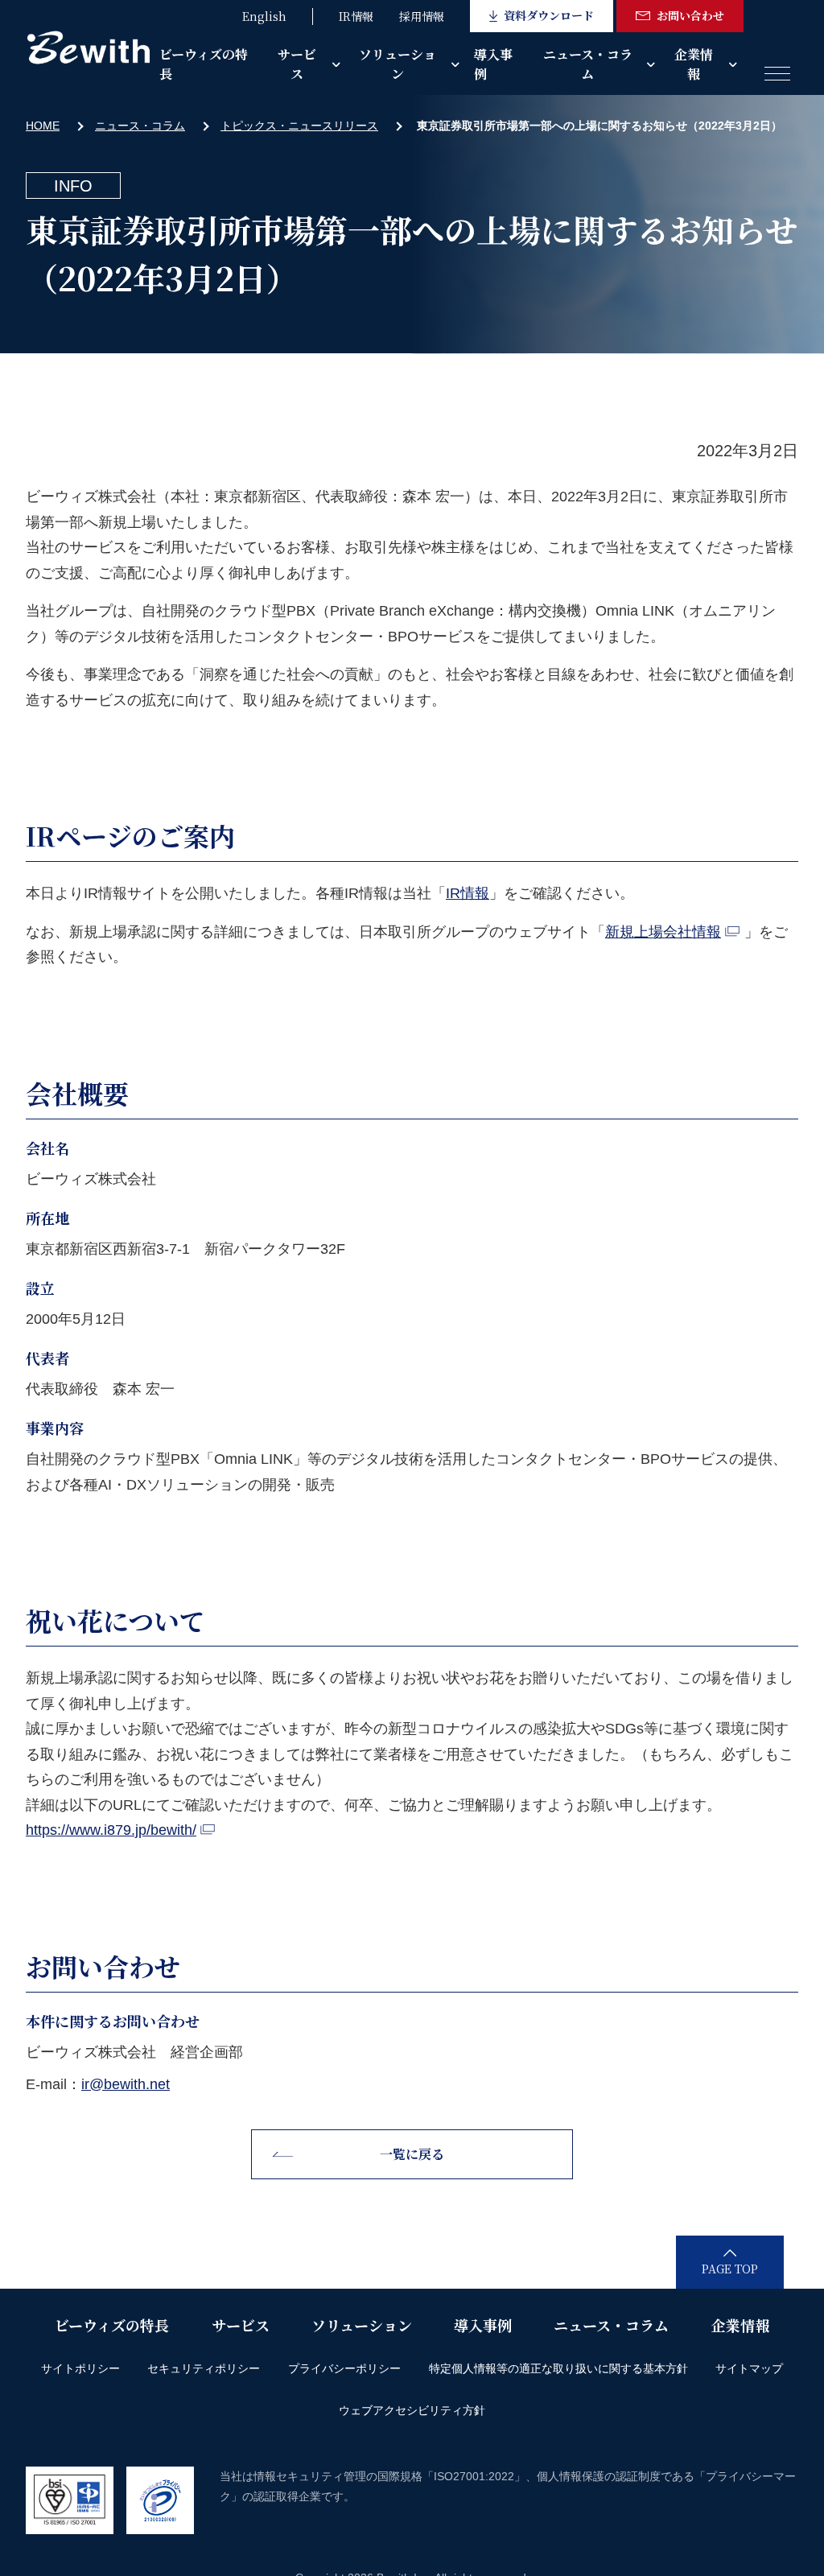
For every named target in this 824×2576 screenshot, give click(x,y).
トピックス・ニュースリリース (299, 126)
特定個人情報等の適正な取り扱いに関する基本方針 (558, 2368)
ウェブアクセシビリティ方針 (412, 2410)
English (264, 16)
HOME (43, 126)
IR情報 (356, 16)
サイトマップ (749, 2368)
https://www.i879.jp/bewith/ (111, 1830)
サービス (297, 64)
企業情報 (694, 64)
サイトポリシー (80, 2368)
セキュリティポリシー (204, 2368)
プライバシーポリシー (344, 2368)
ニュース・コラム (588, 64)
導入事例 (493, 64)
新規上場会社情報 (663, 932)
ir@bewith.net (126, 2084)
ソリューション (398, 64)
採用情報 (422, 16)
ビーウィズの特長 (204, 64)
